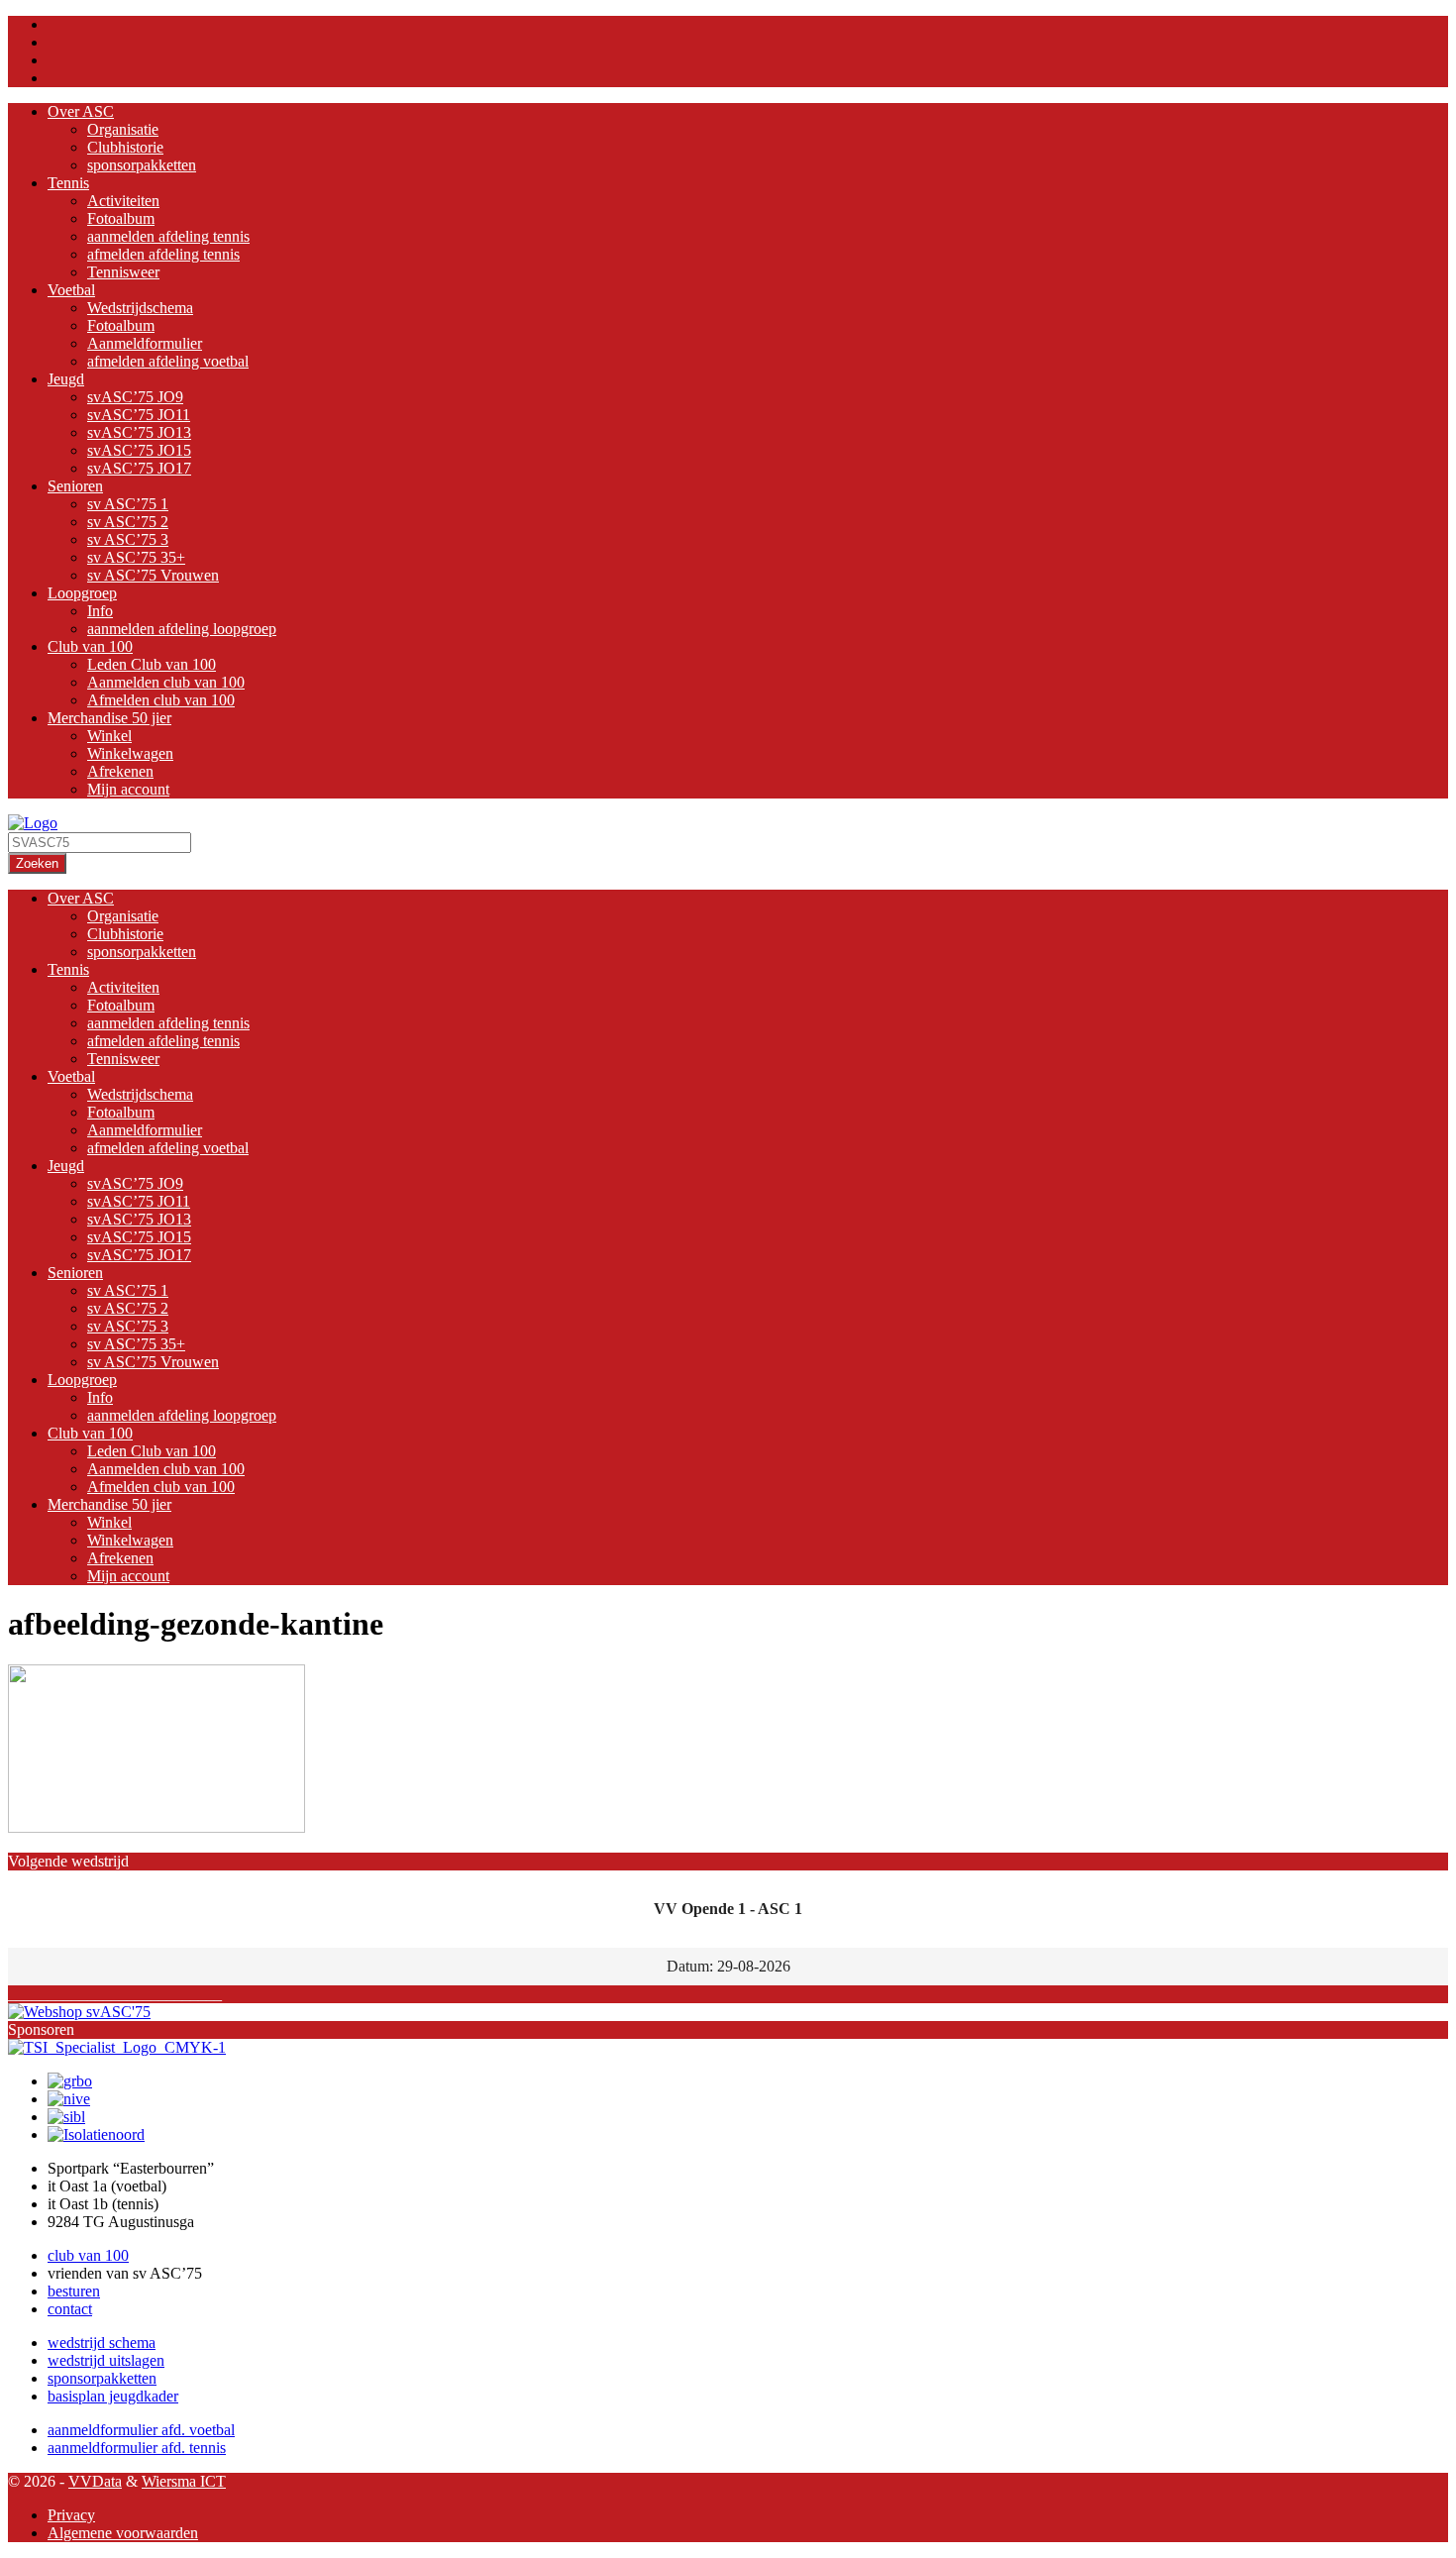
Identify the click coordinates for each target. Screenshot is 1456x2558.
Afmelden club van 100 (161, 700)
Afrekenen (120, 771)
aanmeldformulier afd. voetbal (141, 2430)
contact (70, 2309)
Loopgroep (82, 593)
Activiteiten (123, 201)
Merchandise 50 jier (109, 718)
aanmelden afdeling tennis (168, 236)
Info (100, 611)
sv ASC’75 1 (128, 504)
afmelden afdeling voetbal (168, 361)
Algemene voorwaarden (123, 2533)
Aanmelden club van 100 (166, 682)
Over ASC (81, 111)
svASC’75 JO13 (139, 432)
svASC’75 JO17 (139, 468)
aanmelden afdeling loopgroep (182, 629)
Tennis (68, 183)
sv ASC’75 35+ (136, 557)
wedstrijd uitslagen (106, 2360)
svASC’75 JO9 (135, 397)
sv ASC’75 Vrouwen (153, 575)
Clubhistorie (125, 147)
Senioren (75, 486)
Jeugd (66, 379)
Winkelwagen (130, 753)
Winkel (109, 736)
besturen (74, 2291)
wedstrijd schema (102, 2343)
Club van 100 (90, 646)
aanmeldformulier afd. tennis (137, 2448)
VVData (95, 2481)
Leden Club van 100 (152, 664)
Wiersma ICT (184, 2481)
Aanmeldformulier (145, 343)
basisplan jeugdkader (113, 2396)
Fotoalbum (121, 218)
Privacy (71, 2515)
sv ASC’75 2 (128, 522)
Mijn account (128, 789)
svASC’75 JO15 (139, 450)
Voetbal (71, 290)
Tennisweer (123, 272)
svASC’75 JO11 (139, 415)
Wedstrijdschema (140, 308)
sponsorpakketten (142, 165)
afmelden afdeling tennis (163, 254)
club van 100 (88, 2255)
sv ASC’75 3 (128, 539)
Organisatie (123, 129)
